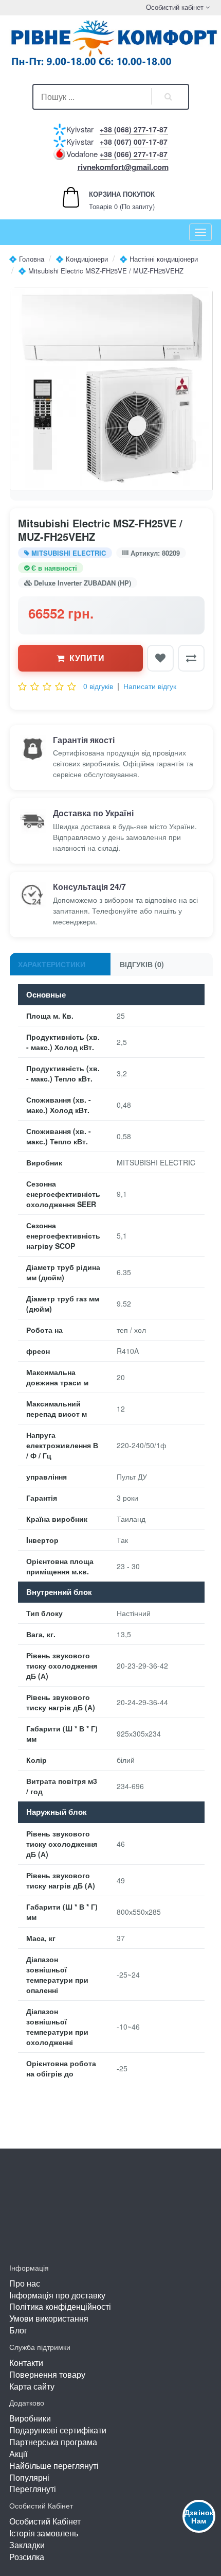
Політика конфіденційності (60, 2306)
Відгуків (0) (142, 964)
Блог (18, 2330)
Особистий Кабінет (45, 2521)
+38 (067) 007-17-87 (134, 142)
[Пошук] (169, 97)
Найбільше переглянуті (54, 2466)
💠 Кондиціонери (82, 259)
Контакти (26, 2363)
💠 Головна (26, 259)
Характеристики (52, 964)
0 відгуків (98, 686)
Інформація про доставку (57, 2295)
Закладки (27, 2545)
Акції (18, 2454)
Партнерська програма (53, 2442)
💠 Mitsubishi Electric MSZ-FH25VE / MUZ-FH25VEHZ (101, 271)
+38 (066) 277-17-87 (134, 154)
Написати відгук (150, 686)
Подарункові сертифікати (58, 2430)
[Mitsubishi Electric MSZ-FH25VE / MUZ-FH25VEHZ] (111, 389)
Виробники (30, 2418)
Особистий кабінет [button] (174, 7)
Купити (87, 658)
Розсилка (27, 2557)
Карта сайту (32, 2386)
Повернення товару (47, 2374)
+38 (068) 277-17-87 (134, 129)
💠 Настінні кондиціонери (159, 259)
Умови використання (49, 2318)
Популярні (29, 2477)
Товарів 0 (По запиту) (111, 200)
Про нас (25, 2283)
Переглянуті (33, 2489)
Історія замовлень (44, 2533)
